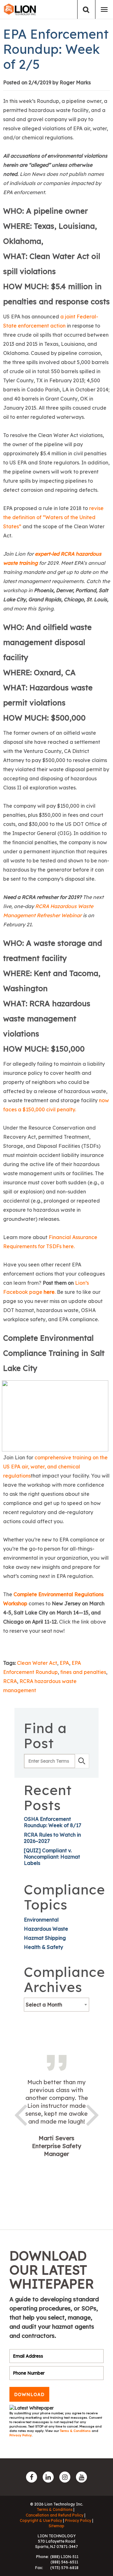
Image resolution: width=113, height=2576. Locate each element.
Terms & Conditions (76, 2431)
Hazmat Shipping (45, 1938)
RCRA (10, 1681)
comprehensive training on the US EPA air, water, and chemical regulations (55, 1467)
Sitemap (56, 2526)
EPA (64, 1663)
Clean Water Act (37, 1663)
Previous (20, 2114)
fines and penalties (83, 1672)
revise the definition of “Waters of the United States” (53, 517)
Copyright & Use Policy (41, 2520)
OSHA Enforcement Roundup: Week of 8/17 (53, 1822)
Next (93, 2114)
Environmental (41, 1920)
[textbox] (56, 2005)
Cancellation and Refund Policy (55, 2515)
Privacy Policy (21, 2435)
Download (29, 2394)
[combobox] (56, 2005)
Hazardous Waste (46, 1929)
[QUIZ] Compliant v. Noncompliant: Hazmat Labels (52, 1857)
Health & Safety (43, 1947)
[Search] (86, 10)
